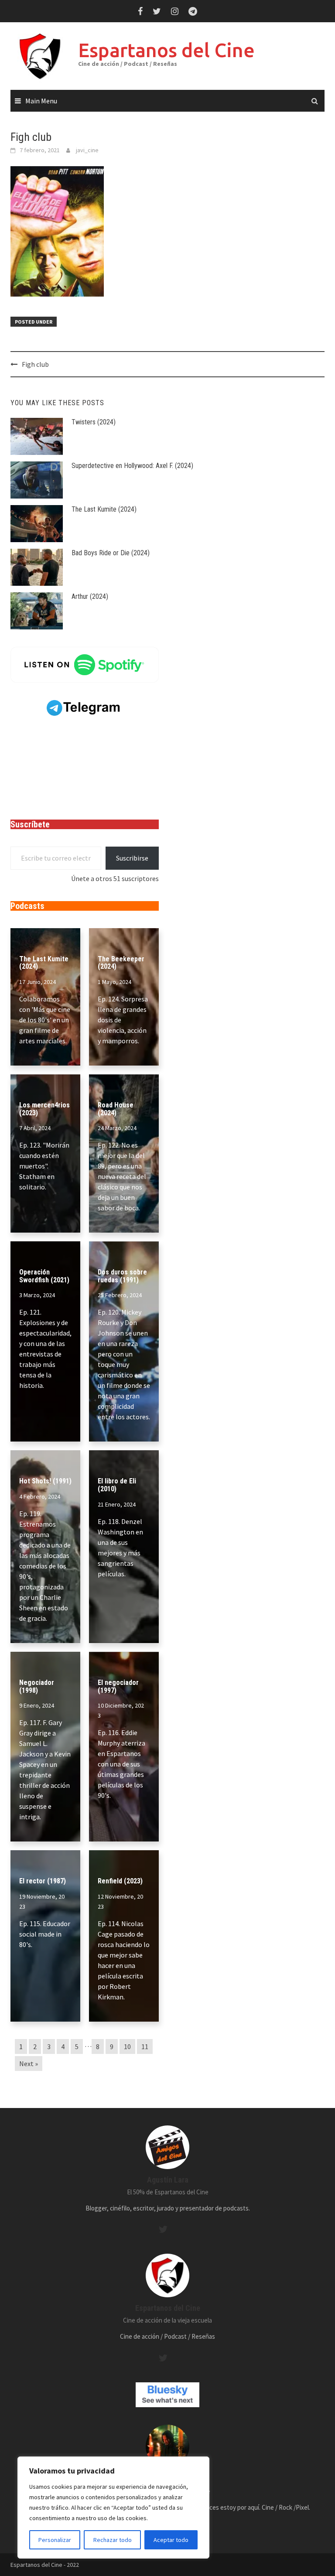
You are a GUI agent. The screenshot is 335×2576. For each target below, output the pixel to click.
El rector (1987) (43, 1881)
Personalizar (55, 2540)
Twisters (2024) (94, 422)
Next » (29, 2064)
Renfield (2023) (120, 1881)
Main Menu (41, 101)
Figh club (35, 364)
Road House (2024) (116, 1109)
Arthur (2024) (90, 596)
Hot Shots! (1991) (45, 1481)
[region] (113, 2508)
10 (127, 2046)
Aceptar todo (171, 2540)
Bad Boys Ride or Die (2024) (111, 553)
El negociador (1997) (118, 1686)
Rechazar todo (113, 2540)
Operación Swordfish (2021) (44, 1276)
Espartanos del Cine (166, 50)
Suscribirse (132, 858)
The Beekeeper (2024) (121, 963)
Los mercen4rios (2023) (44, 1109)
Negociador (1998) (37, 1686)
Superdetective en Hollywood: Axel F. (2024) (132, 466)
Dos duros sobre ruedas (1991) (122, 1276)
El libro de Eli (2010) (117, 1485)
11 (145, 2046)
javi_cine (87, 150)
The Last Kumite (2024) (104, 509)
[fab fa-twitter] (163, 2229)
